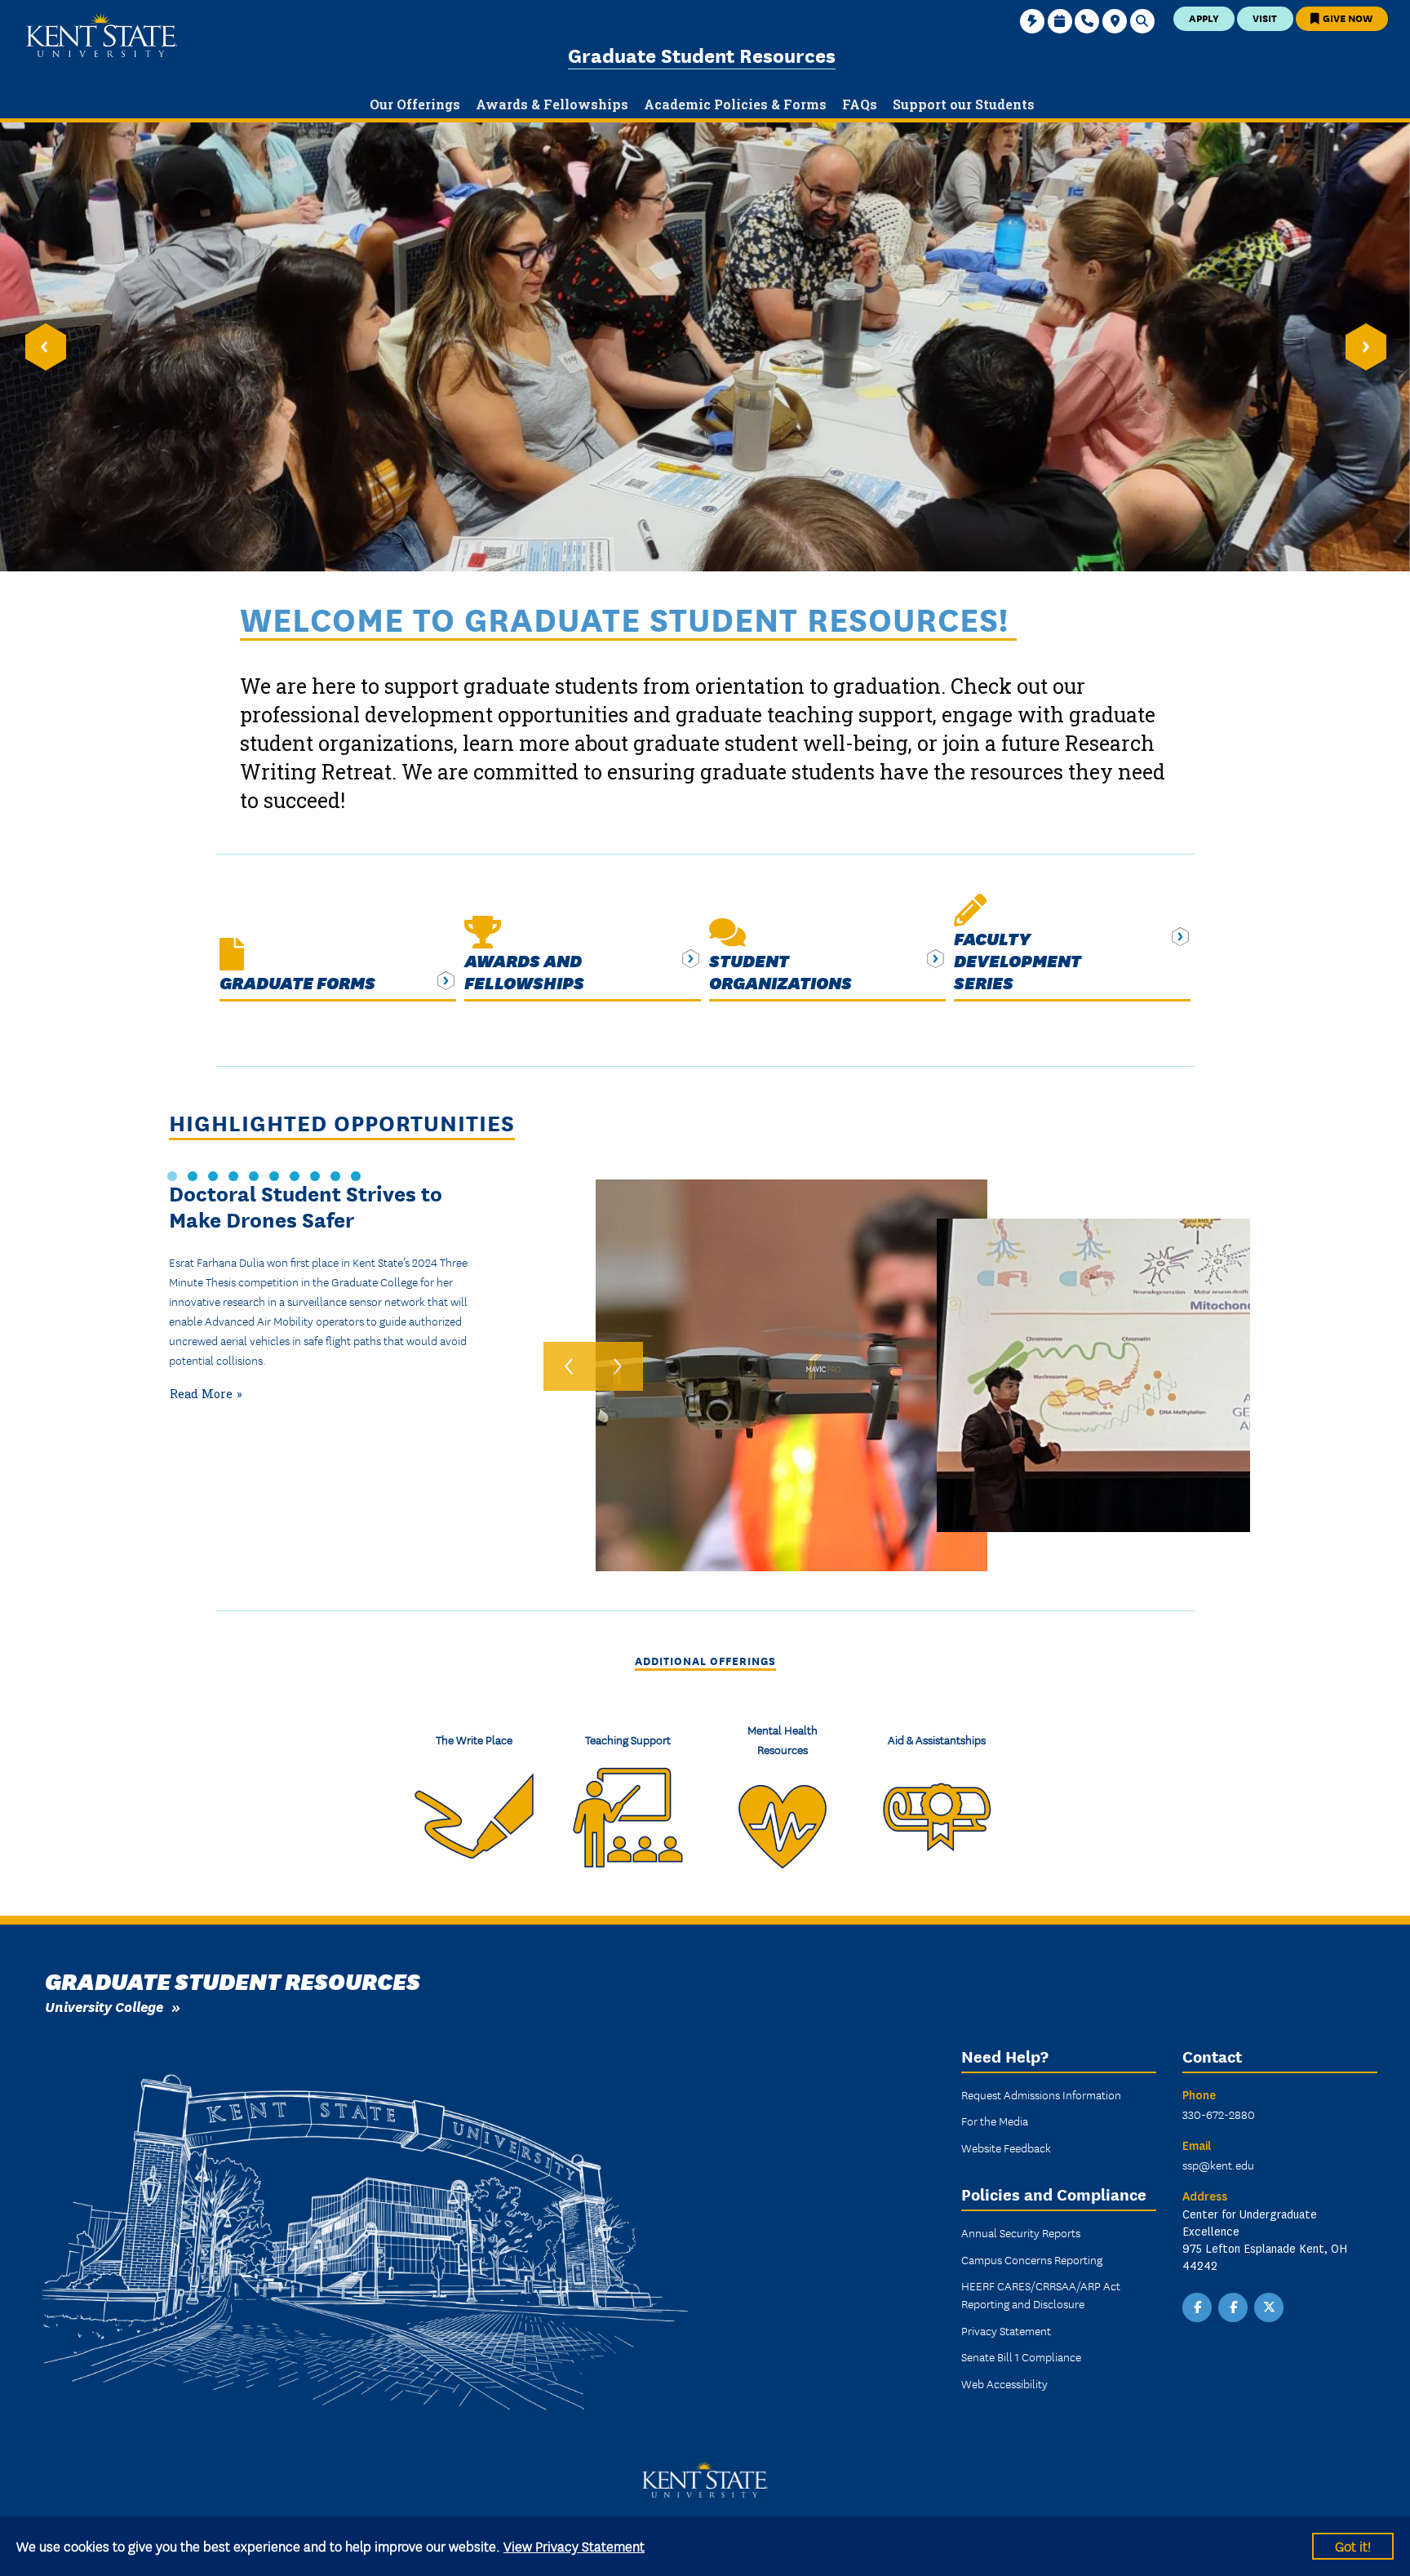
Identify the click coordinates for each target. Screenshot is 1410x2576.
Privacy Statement (1006, 2330)
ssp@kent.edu (1218, 2165)
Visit (1265, 18)
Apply (1204, 18)
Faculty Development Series (1018, 960)
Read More (201, 1394)
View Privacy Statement (574, 2545)
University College (104, 2006)
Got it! (1353, 2545)
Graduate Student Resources (702, 54)
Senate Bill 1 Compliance (1021, 2356)
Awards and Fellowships (524, 971)
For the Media (995, 2121)
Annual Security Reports (1021, 2232)
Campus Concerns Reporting (1032, 2259)
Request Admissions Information (1041, 2094)
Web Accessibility (1004, 2383)
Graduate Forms (297, 982)
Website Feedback (1006, 2147)
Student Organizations (780, 971)
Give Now (1346, 18)
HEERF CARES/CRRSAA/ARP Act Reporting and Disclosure (1041, 2294)
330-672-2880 (1219, 2114)
